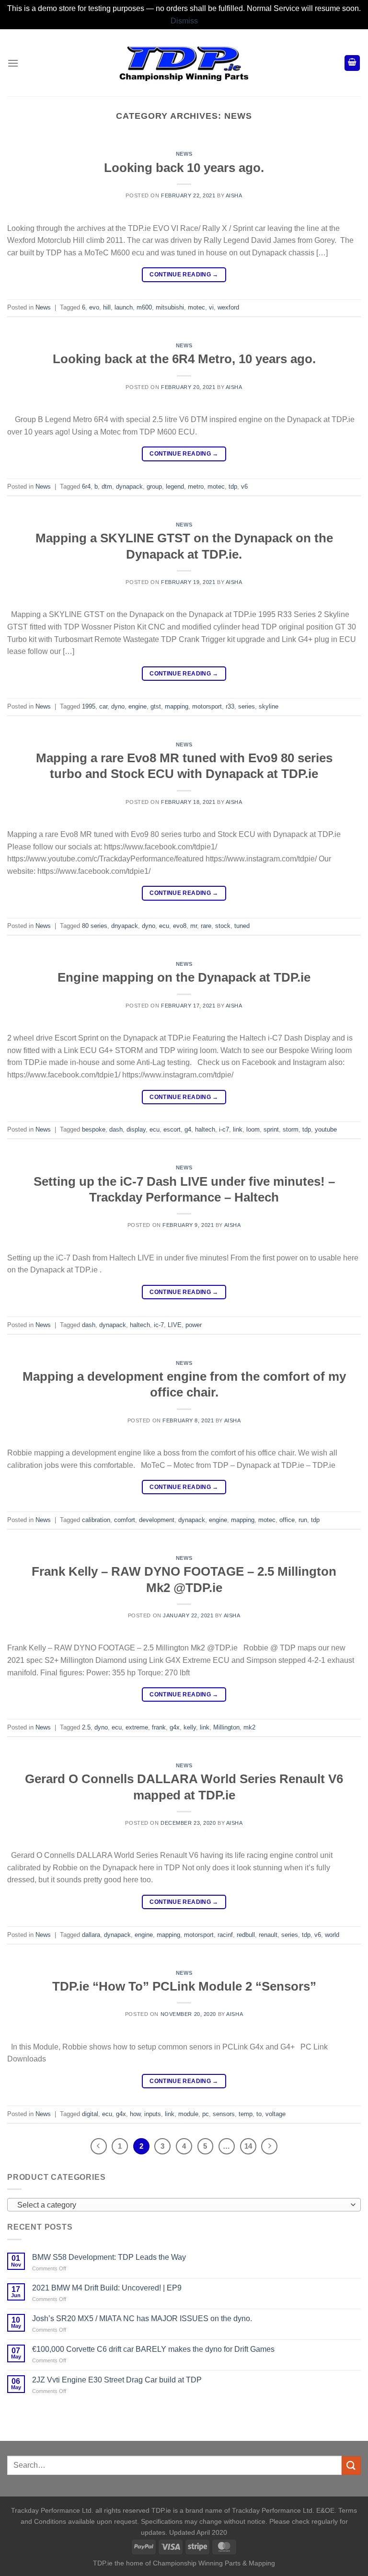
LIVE (175, 1325)
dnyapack (125, 926)
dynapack (129, 487)
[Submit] (351, 2466)
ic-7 (159, 1325)
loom (253, 1129)
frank (159, 1727)
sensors (224, 2114)
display (136, 1129)
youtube (326, 1129)
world (332, 1935)
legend (175, 487)
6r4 (86, 487)
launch (124, 307)
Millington (226, 1727)
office (287, 1520)
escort (172, 1129)
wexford (228, 307)
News (184, 154)
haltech (205, 1129)
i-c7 (224, 1129)
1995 (89, 706)
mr (194, 926)
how (135, 2114)
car (103, 706)
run (303, 1520)
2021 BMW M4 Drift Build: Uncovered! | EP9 (107, 2288)
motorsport (207, 706)
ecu (164, 926)
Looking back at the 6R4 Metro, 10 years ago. (184, 359)
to (259, 2114)
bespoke (94, 1129)
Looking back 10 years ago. (184, 168)
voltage (276, 2114)
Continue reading (184, 275)
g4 (188, 1129)
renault (268, 1935)
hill (107, 307)
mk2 (249, 1727)
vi (211, 307)
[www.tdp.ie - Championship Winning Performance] (184, 63)
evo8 (180, 926)
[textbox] (182, 2205)
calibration (96, 1520)
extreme (137, 1727)
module (188, 2114)
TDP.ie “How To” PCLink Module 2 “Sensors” (184, 1986)
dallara (91, 1935)
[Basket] (352, 63)
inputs (153, 2114)
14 (248, 2146)
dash (116, 1129)
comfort (125, 1520)
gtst (156, 706)
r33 (230, 706)
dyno (118, 706)
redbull (246, 1935)
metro (196, 487)
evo (94, 307)
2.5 (86, 1727)
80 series (95, 926)
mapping (177, 706)
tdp (233, 487)
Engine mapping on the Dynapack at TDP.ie (184, 977)
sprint (271, 1129)
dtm (107, 487)
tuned (242, 926)
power (194, 1325)
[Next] (269, 2146)
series (247, 706)
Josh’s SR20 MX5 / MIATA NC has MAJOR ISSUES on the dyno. (142, 2318)
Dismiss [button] (184, 21)
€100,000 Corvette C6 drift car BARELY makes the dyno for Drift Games (153, 2349)
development (157, 1520)
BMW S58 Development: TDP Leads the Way (109, 2257)
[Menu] (13, 63)
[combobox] (184, 2205)
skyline (269, 706)
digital (90, 2114)
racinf (225, 1935)
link (238, 1129)
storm (291, 1129)
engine (138, 706)
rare (206, 926)
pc (206, 2114)
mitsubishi (170, 307)
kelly (190, 1727)
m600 (144, 307)
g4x (175, 1727)
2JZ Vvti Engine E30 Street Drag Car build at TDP (117, 2380)
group (154, 487)
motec (196, 307)
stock (223, 926)
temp (246, 2114)
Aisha (234, 195)
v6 (244, 487)
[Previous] (99, 2146)
